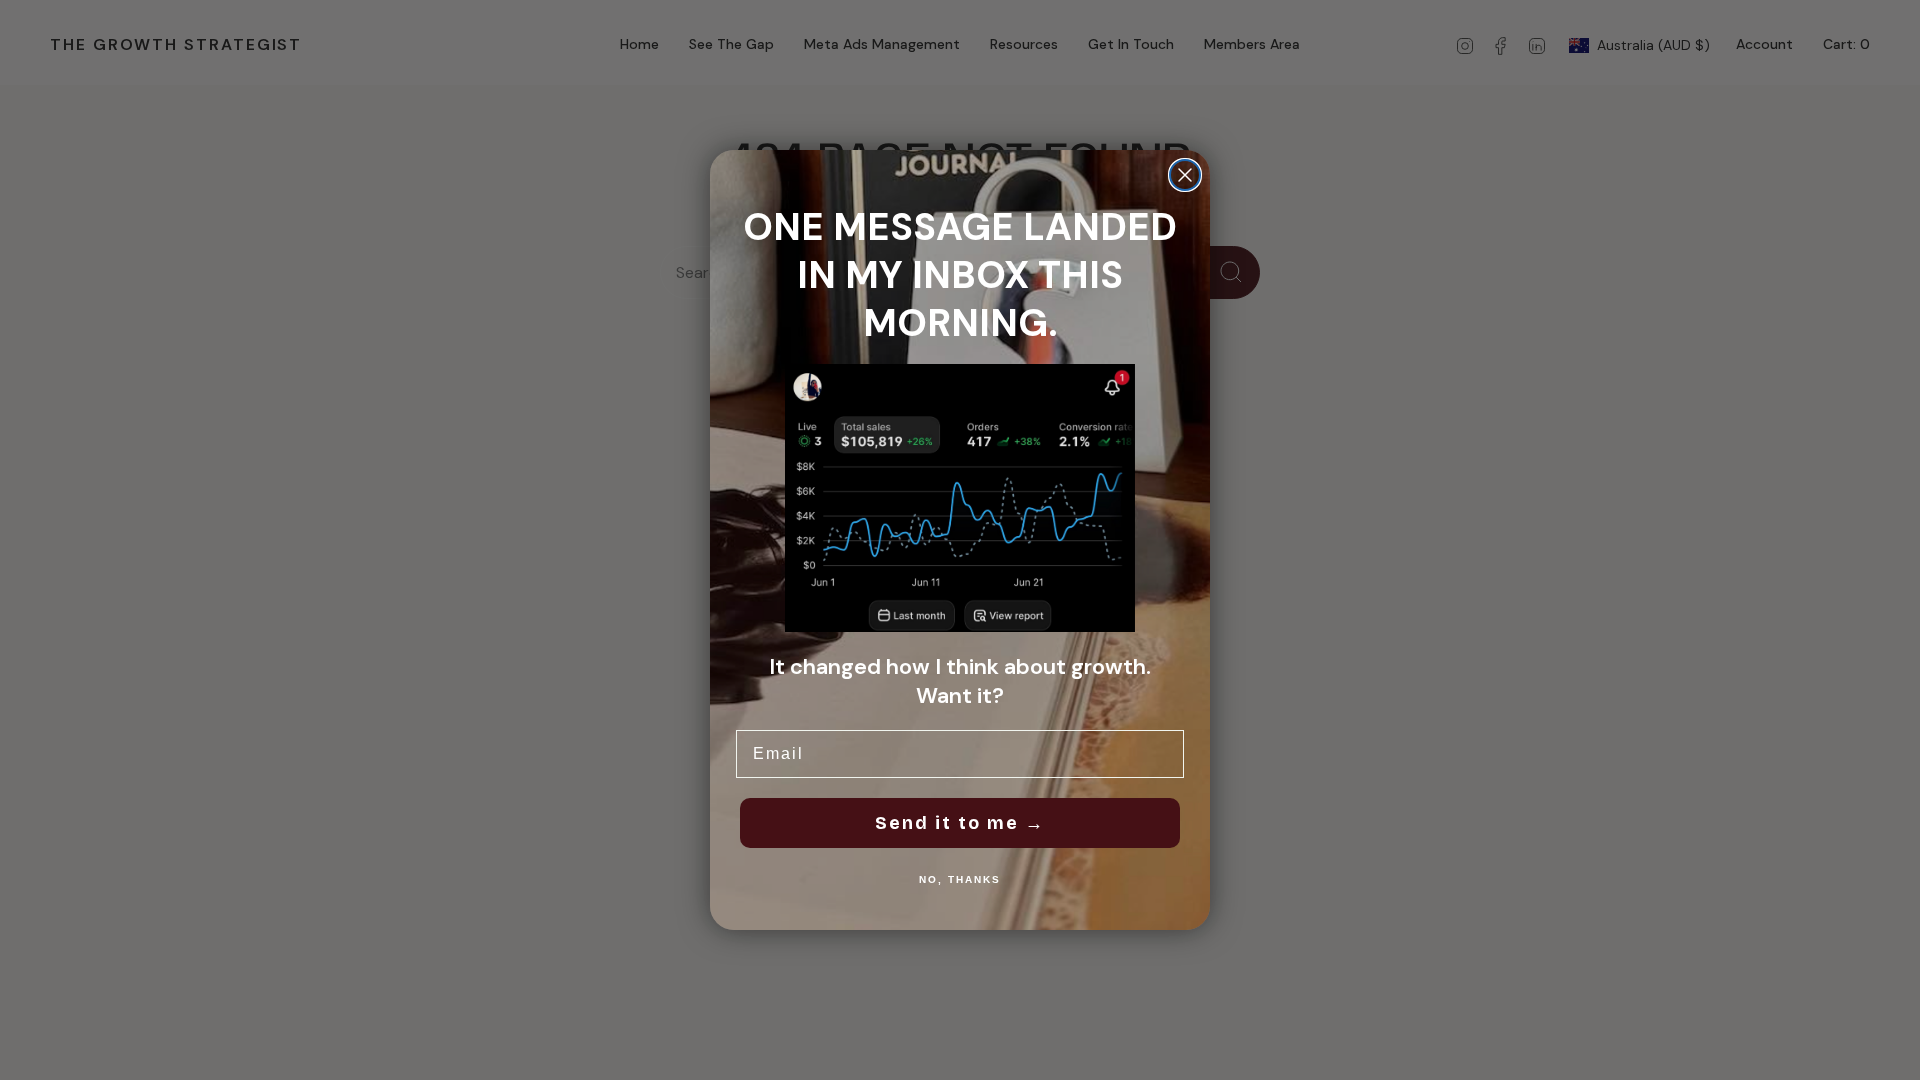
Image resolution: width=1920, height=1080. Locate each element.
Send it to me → (960, 823)
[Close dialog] (1185, 175)
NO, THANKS (960, 879)
